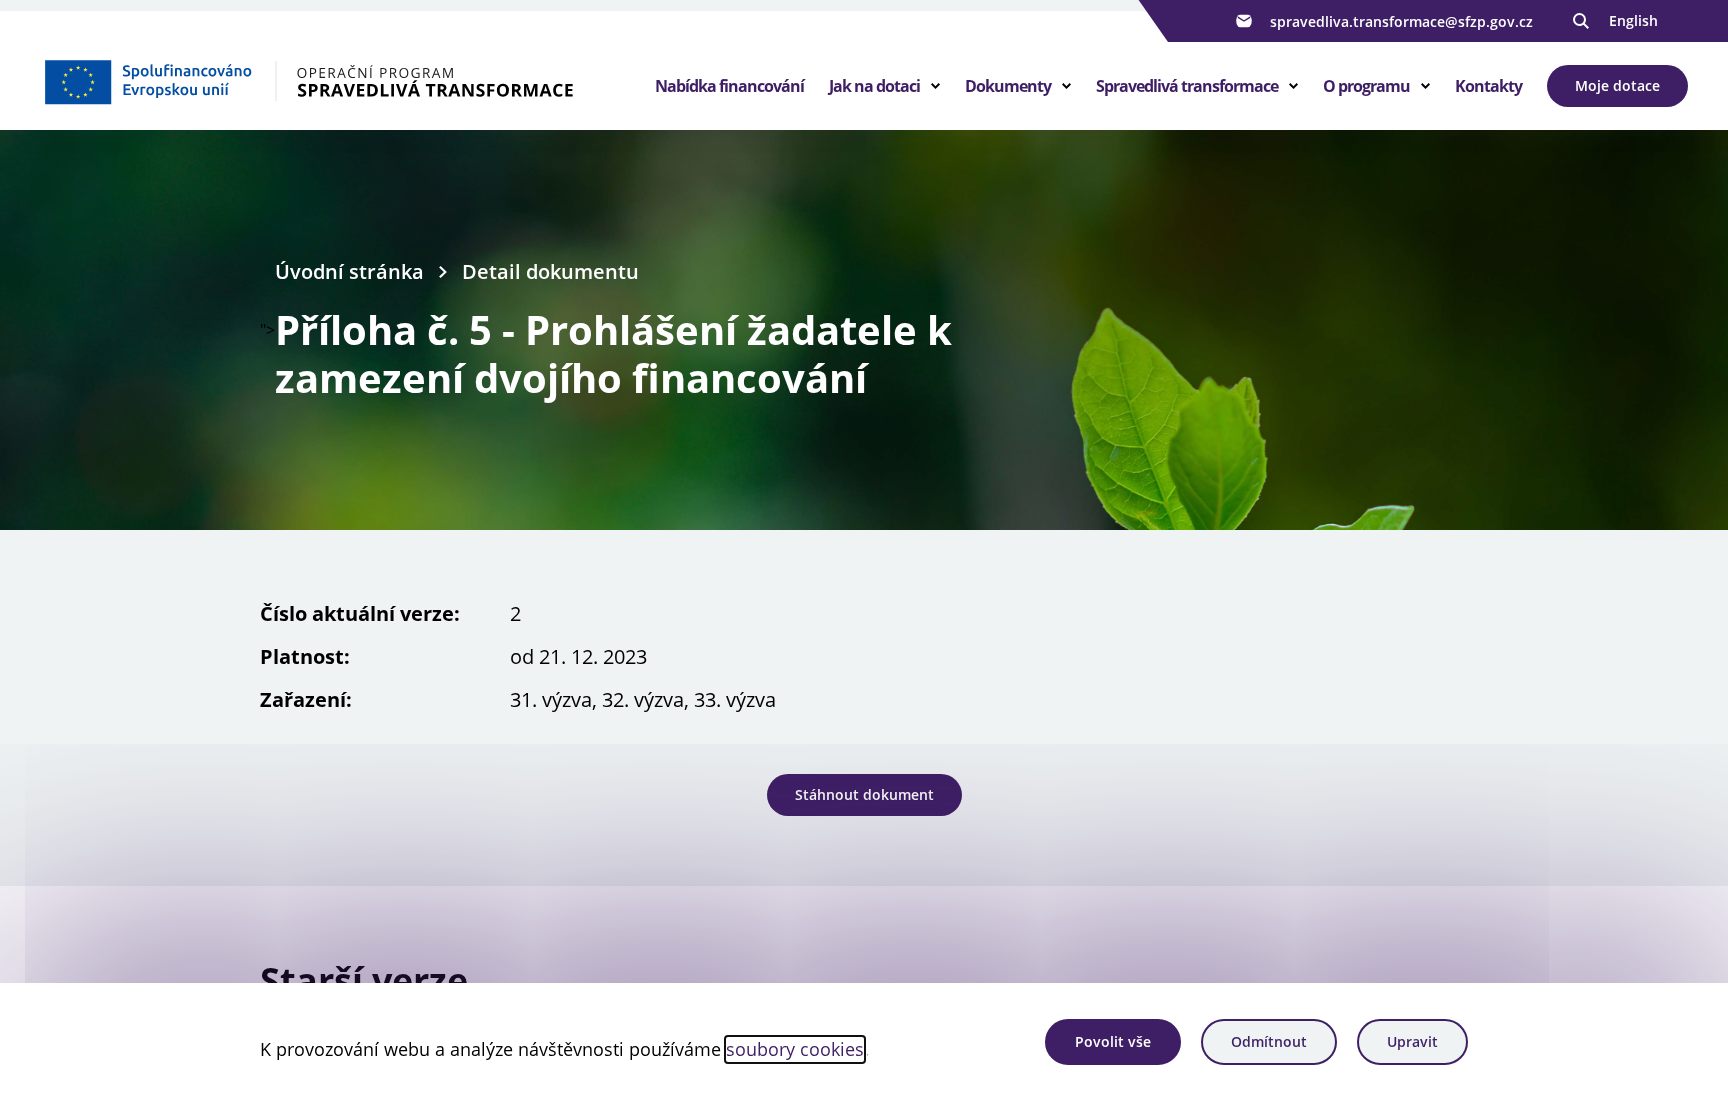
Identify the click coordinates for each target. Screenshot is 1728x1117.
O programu (1366, 86)
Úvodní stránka (349, 271)
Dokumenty (1008, 86)
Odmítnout (1269, 1041)
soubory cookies (795, 1049)
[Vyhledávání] (1581, 21)
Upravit (1412, 1041)
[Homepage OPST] (331, 81)
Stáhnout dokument (864, 794)
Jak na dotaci (874, 86)
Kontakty (1488, 86)
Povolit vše (1113, 1041)
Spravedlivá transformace (1187, 86)
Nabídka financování (729, 86)
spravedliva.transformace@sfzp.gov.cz (1401, 21)
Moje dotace (1617, 85)
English (1633, 20)
